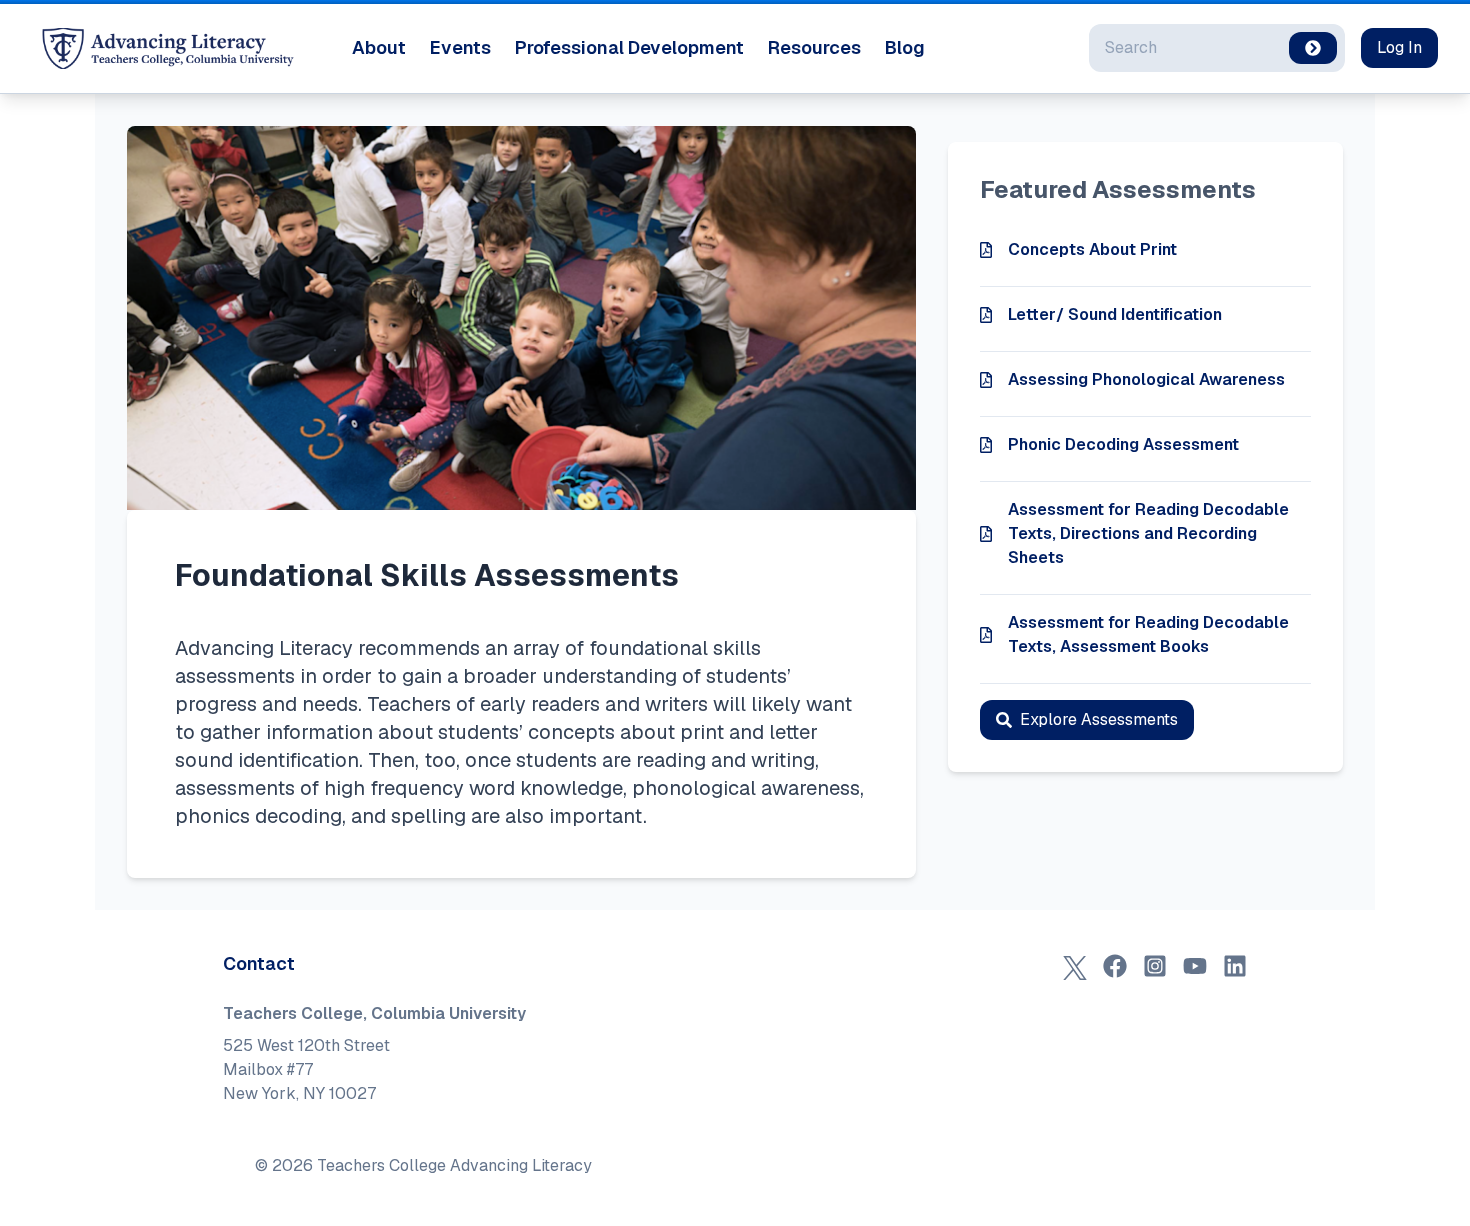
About (379, 47)
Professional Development (629, 47)
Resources (814, 47)
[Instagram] (1155, 966)
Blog (905, 47)
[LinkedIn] (1235, 966)
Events (460, 47)
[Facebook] (1115, 966)
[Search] (1313, 48)
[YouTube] (1195, 966)
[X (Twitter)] (1075, 966)
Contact (259, 963)
